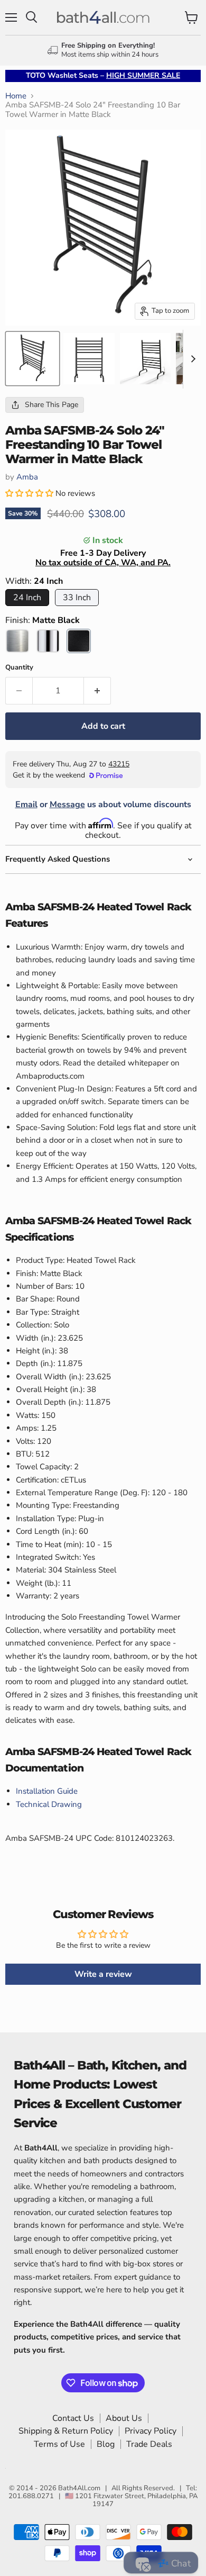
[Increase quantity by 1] (97, 691)
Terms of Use (59, 2444)
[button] (30, 493)
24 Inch (27, 598)
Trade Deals (149, 2444)
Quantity (19, 668)
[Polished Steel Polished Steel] (48, 641)
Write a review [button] (103, 1974)
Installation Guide (47, 1791)
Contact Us (73, 2418)
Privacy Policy (151, 2431)
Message (67, 805)
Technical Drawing (49, 1804)
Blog (106, 2444)
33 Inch (77, 598)
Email (26, 805)
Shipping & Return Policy (66, 2431)
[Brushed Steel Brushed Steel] (17, 641)
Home (16, 96)
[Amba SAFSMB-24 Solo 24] (32, 359)
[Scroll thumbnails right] (191, 359)
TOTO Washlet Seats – (103, 75)
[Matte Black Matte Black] (79, 641)
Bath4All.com (79, 2488)
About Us (124, 2418)
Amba (27, 477)
